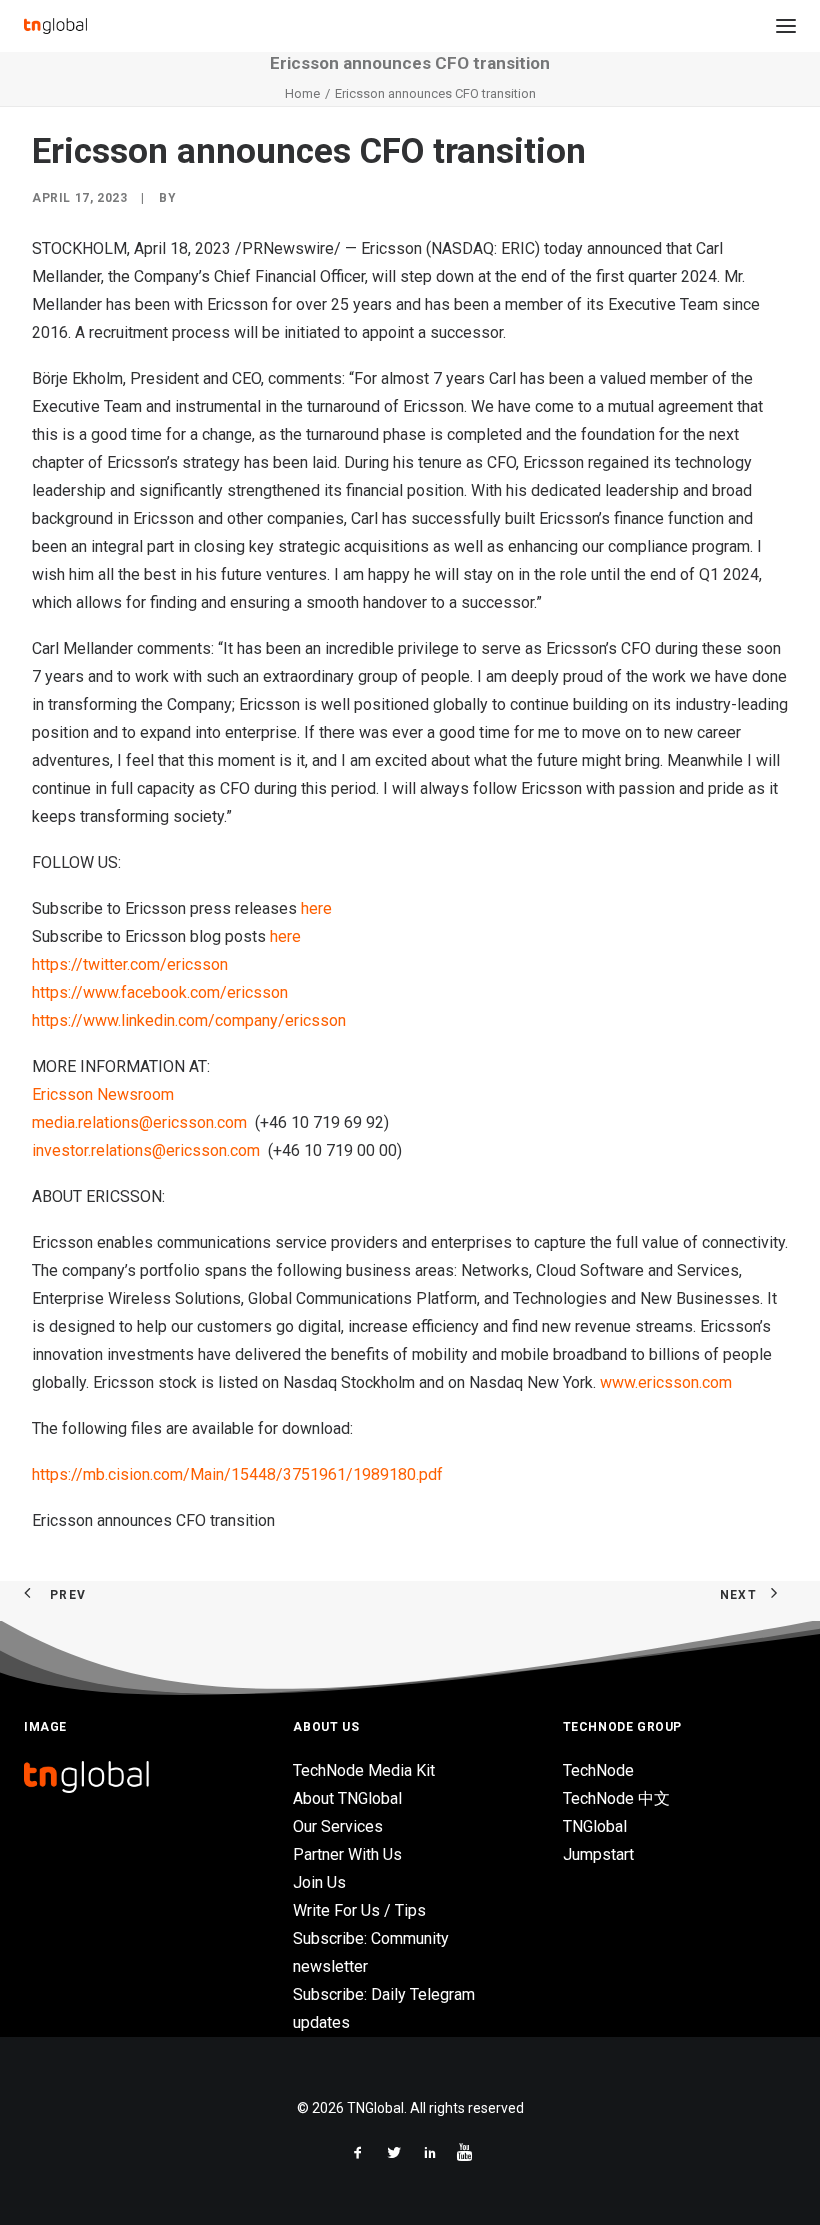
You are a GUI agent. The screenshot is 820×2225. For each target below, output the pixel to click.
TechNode (598, 1770)
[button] (786, 26)
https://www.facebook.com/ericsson (160, 992)
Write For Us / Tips (359, 1910)
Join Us (319, 1882)
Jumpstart (598, 1854)
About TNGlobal (347, 1798)
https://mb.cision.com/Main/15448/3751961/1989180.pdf (237, 1474)
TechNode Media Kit (364, 1770)
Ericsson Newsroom (103, 1094)
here (316, 908)
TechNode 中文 (616, 1798)
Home (302, 93)
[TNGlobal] (55, 26)
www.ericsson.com (666, 1382)
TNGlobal (595, 1826)
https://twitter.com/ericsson (130, 964)
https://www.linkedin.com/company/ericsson (189, 1020)
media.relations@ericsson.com (139, 1122)
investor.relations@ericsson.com (146, 1150)
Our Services (338, 1826)
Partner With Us (347, 1854)
